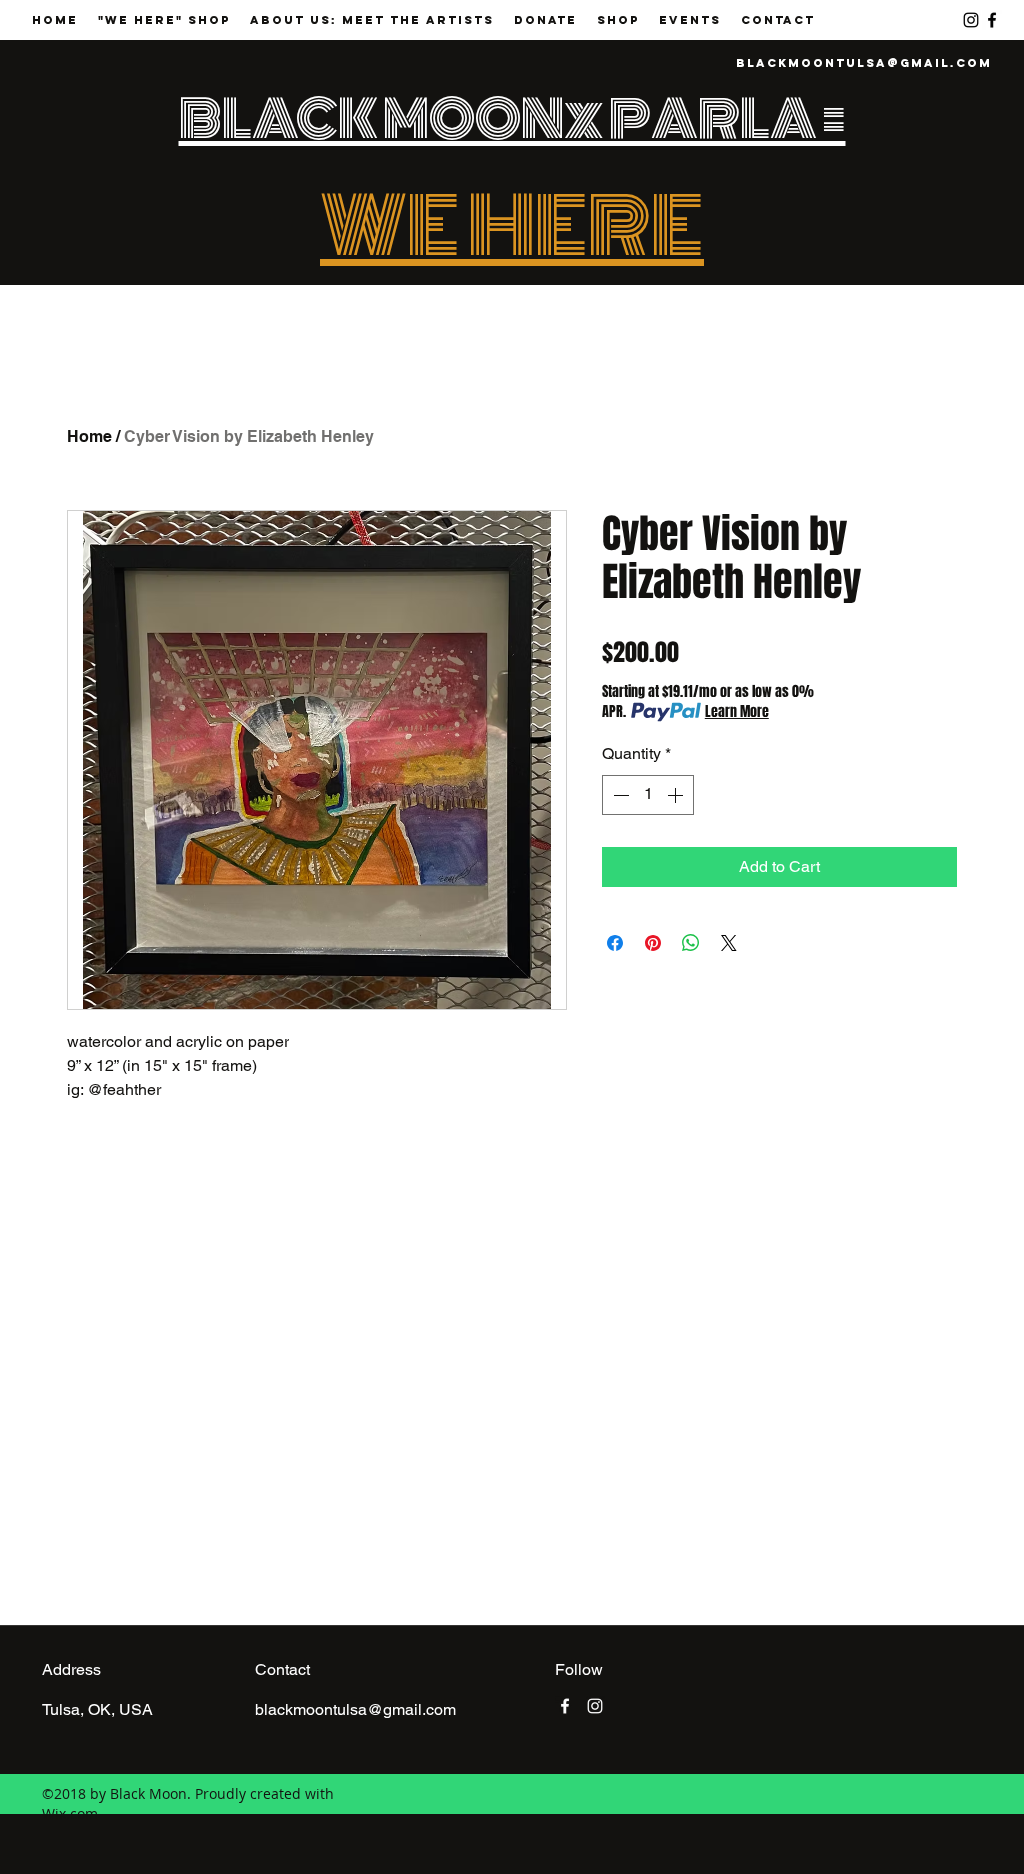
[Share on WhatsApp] (691, 943)
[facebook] (992, 20)
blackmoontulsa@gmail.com (864, 63)
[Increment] (677, 795)
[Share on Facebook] (615, 943)
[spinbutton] (648, 795)
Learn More (737, 712)
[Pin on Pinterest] (653, 943)
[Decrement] (619, 795)
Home (89, 436)
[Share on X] (729, 943)
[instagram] (971, 20)
